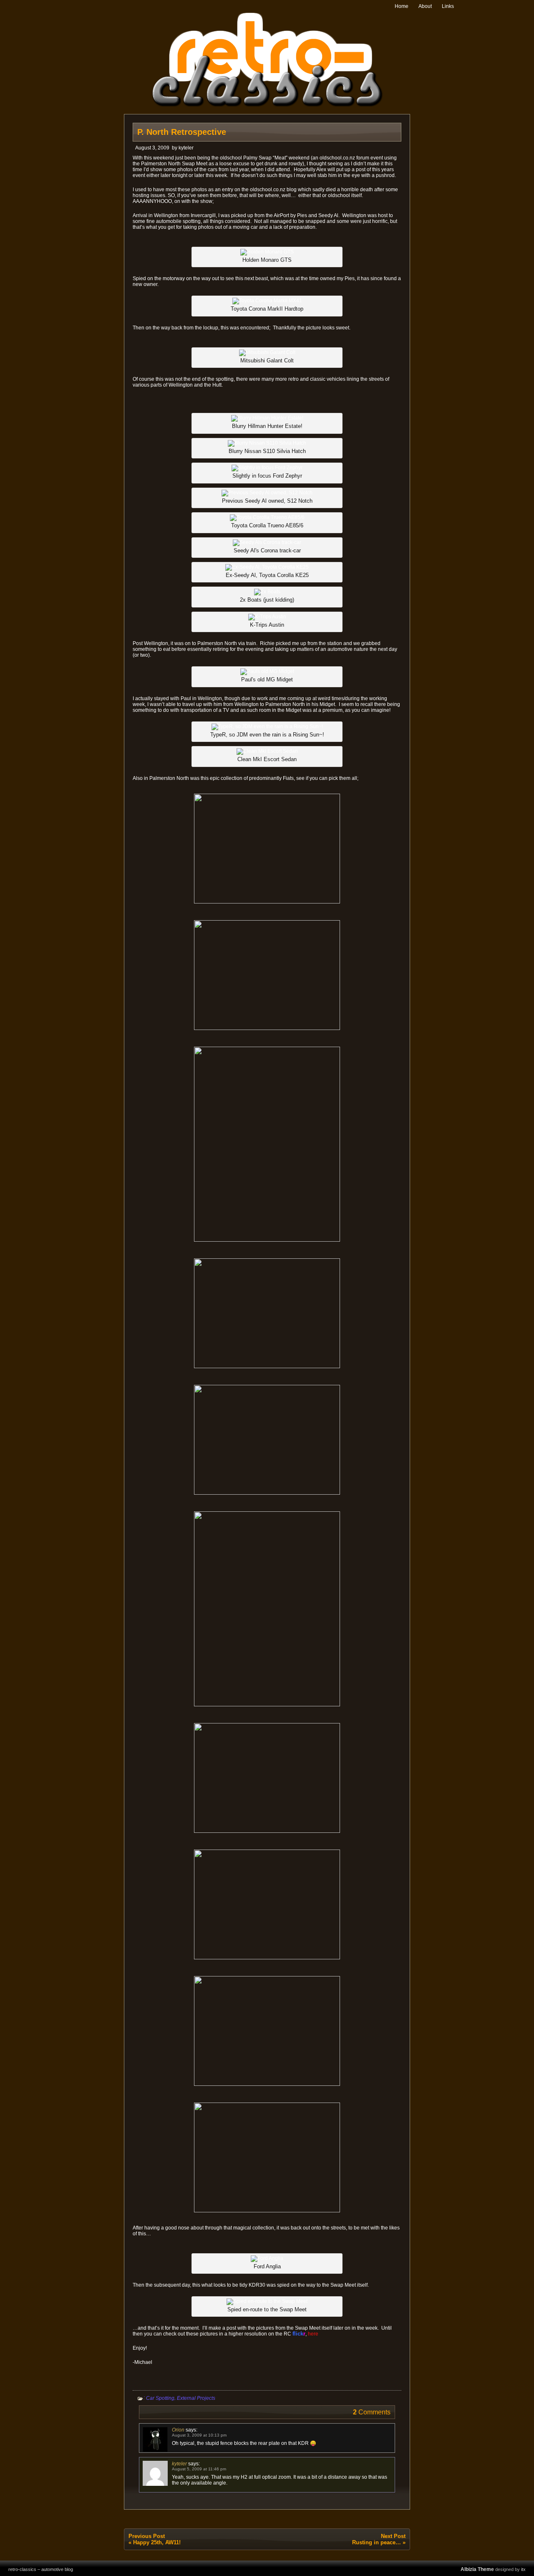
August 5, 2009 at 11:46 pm (199, 2469)
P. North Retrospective (182, 132)
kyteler (186, 148)
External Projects (196, 2398)
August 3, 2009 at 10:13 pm (199, 2435)
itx (523, 2569)
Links (448, 6)
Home (402, 6)
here (313, 2334)
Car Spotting (160, 2398)
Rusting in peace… (377, 2542)
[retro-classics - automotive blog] (267, 105)
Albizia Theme (477, 2569)
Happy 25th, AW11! (157, 2542)
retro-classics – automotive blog (41, 2569)
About (425, 6)
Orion (178, 2430)
